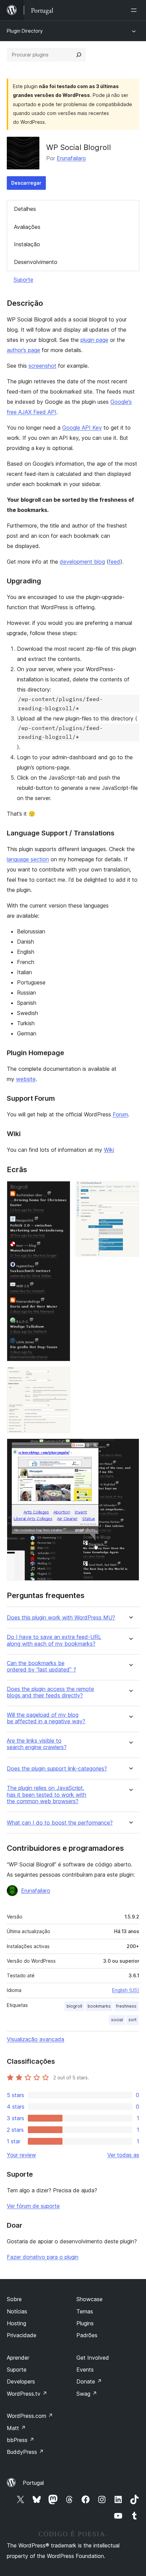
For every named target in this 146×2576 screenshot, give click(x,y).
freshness (126, 2006)
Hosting (16, 2323)
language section (28, 859)
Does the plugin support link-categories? (57, 1769)
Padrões (87, 2335)
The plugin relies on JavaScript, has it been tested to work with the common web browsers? (47, 1794)
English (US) (126, 1990)
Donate (89, 2381)
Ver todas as (123, 2155)
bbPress (21, 2440)
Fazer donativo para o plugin (43, 2257)
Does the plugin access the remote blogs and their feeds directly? (50, 1692)
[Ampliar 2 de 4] (130, 1190)
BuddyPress (25, 2452)
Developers (21, 2381)
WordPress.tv (27, 2394)
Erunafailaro (71, 158)
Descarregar (26, 183)
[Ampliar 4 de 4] (130, 1448)
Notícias (17, 2311)
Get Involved (93, 2358)
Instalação (27, 244)
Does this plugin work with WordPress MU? (61, 1618)
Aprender (18, 2358)
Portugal (33, 2483)
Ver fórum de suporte (33, 2206)
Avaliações (27, 227)
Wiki (109, 1150)
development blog (82, 562)
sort (132, 2020)
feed (114, 562)
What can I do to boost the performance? (60, 1823)
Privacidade (22, 2335)
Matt (16, 2428)
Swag (87, 2394)
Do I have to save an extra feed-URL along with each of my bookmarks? (54, 1640)
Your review (21, 2155)
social (117, 2020)
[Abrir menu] (135, 10)
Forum (120, 1114)
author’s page (23, 350)
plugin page (94, 340)
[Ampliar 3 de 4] (61, 1376)
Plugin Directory (25, 31)
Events (85, 2370)
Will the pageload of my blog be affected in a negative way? (46, 1718)
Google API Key (82, 428)
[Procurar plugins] (79, 55)
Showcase (89, 2299)
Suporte (23, 280)
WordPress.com (30, 2416)
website (26, 1079)
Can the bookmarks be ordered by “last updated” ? (41, 1666)
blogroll (74, 2006)
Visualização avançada (35, 2039)
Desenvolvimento (36, 262)
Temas (85, 2311)
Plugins (85, 2323)
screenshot (42, 366)
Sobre (14, 2299)
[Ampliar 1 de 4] (61, 1190)
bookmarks (99, 2006)
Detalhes (25, 209)
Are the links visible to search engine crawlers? (37, 1744)
